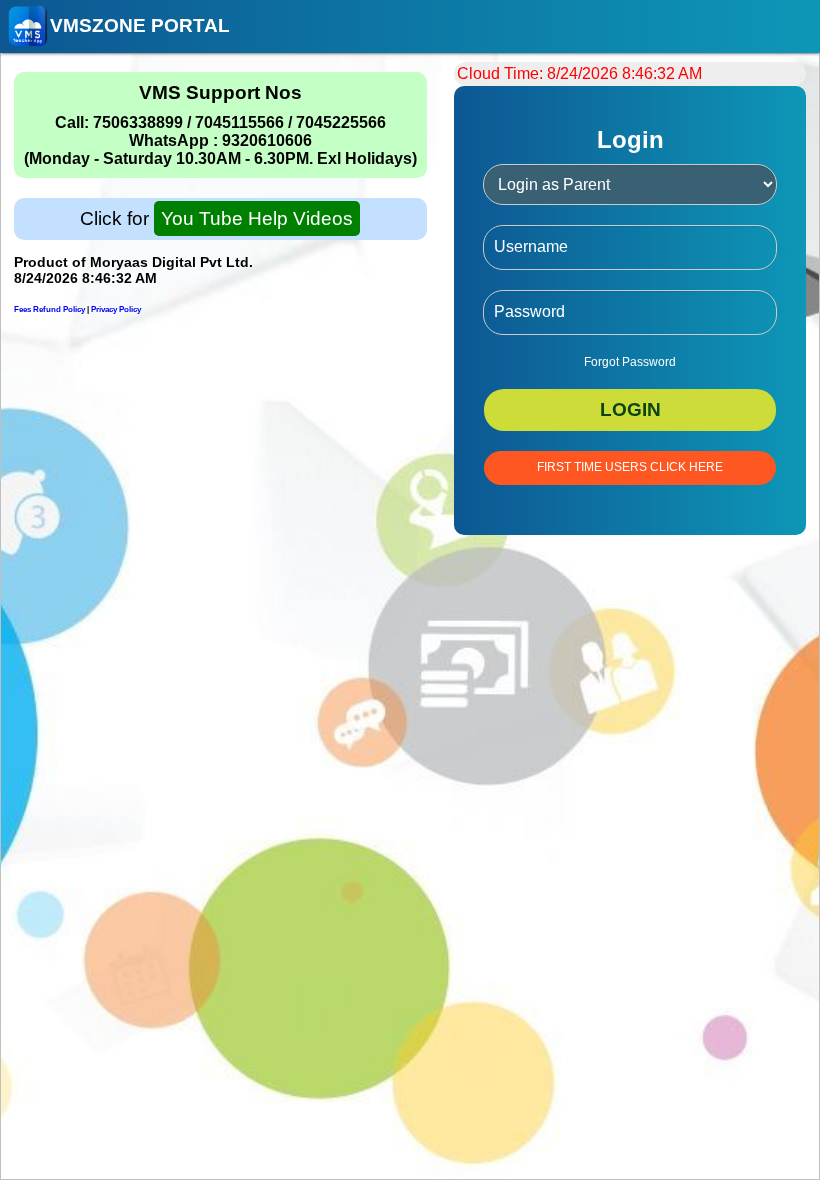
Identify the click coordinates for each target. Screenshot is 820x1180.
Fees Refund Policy (49, 309)
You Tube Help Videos (257, 218)
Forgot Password (630, 362)
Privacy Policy (116, 309)
